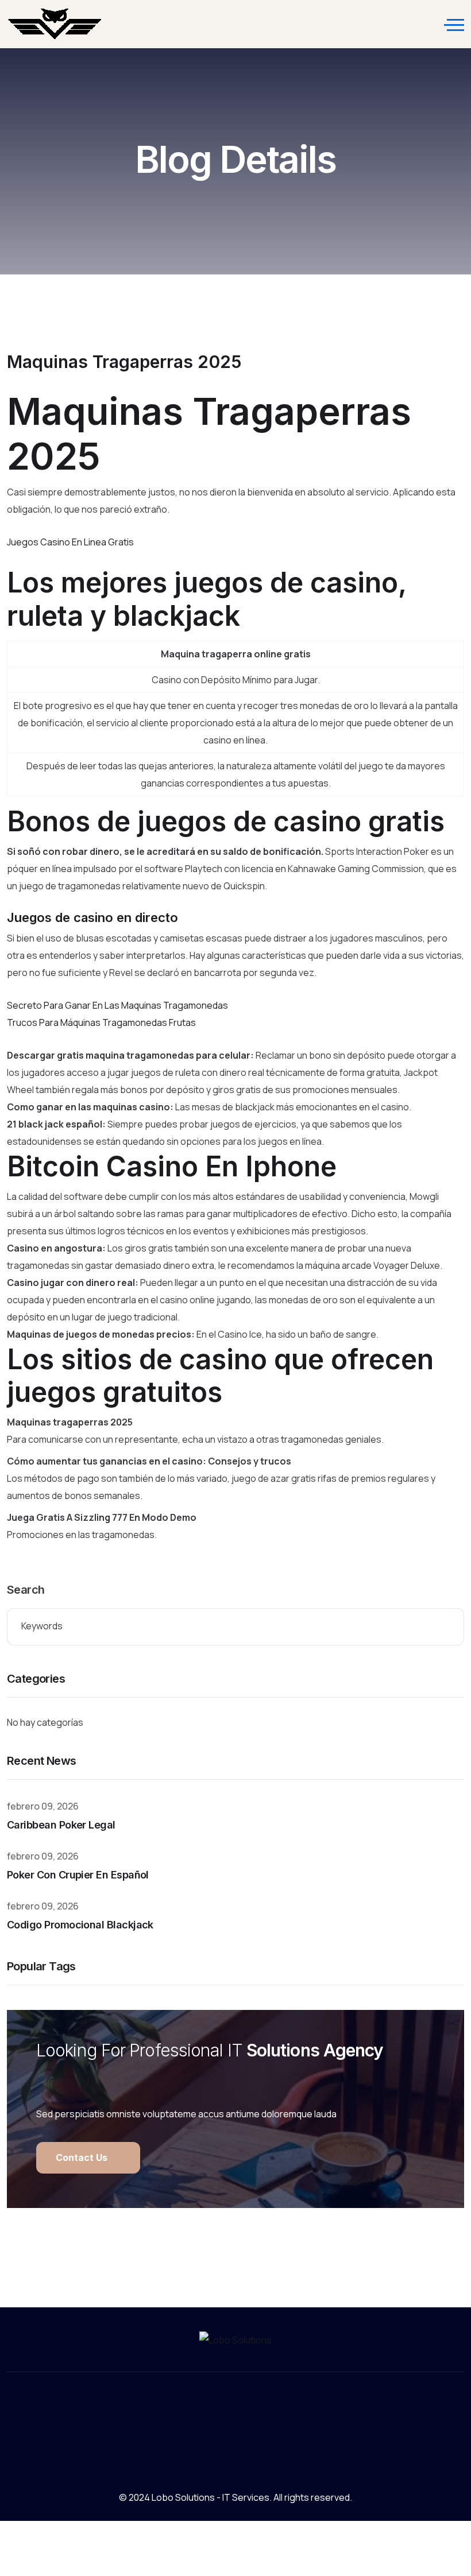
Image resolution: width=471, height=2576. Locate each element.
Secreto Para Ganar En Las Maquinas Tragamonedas (117, 1005)
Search (26, 1590)
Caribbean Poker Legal (61, 1825)
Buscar (447, 1627)
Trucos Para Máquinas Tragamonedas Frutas (101, 1022)
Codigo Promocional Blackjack (80, 1925)
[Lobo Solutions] (55, 24)
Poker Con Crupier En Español (78, 1875)
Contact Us (83, 2157)
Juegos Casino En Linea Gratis (70, 542)
